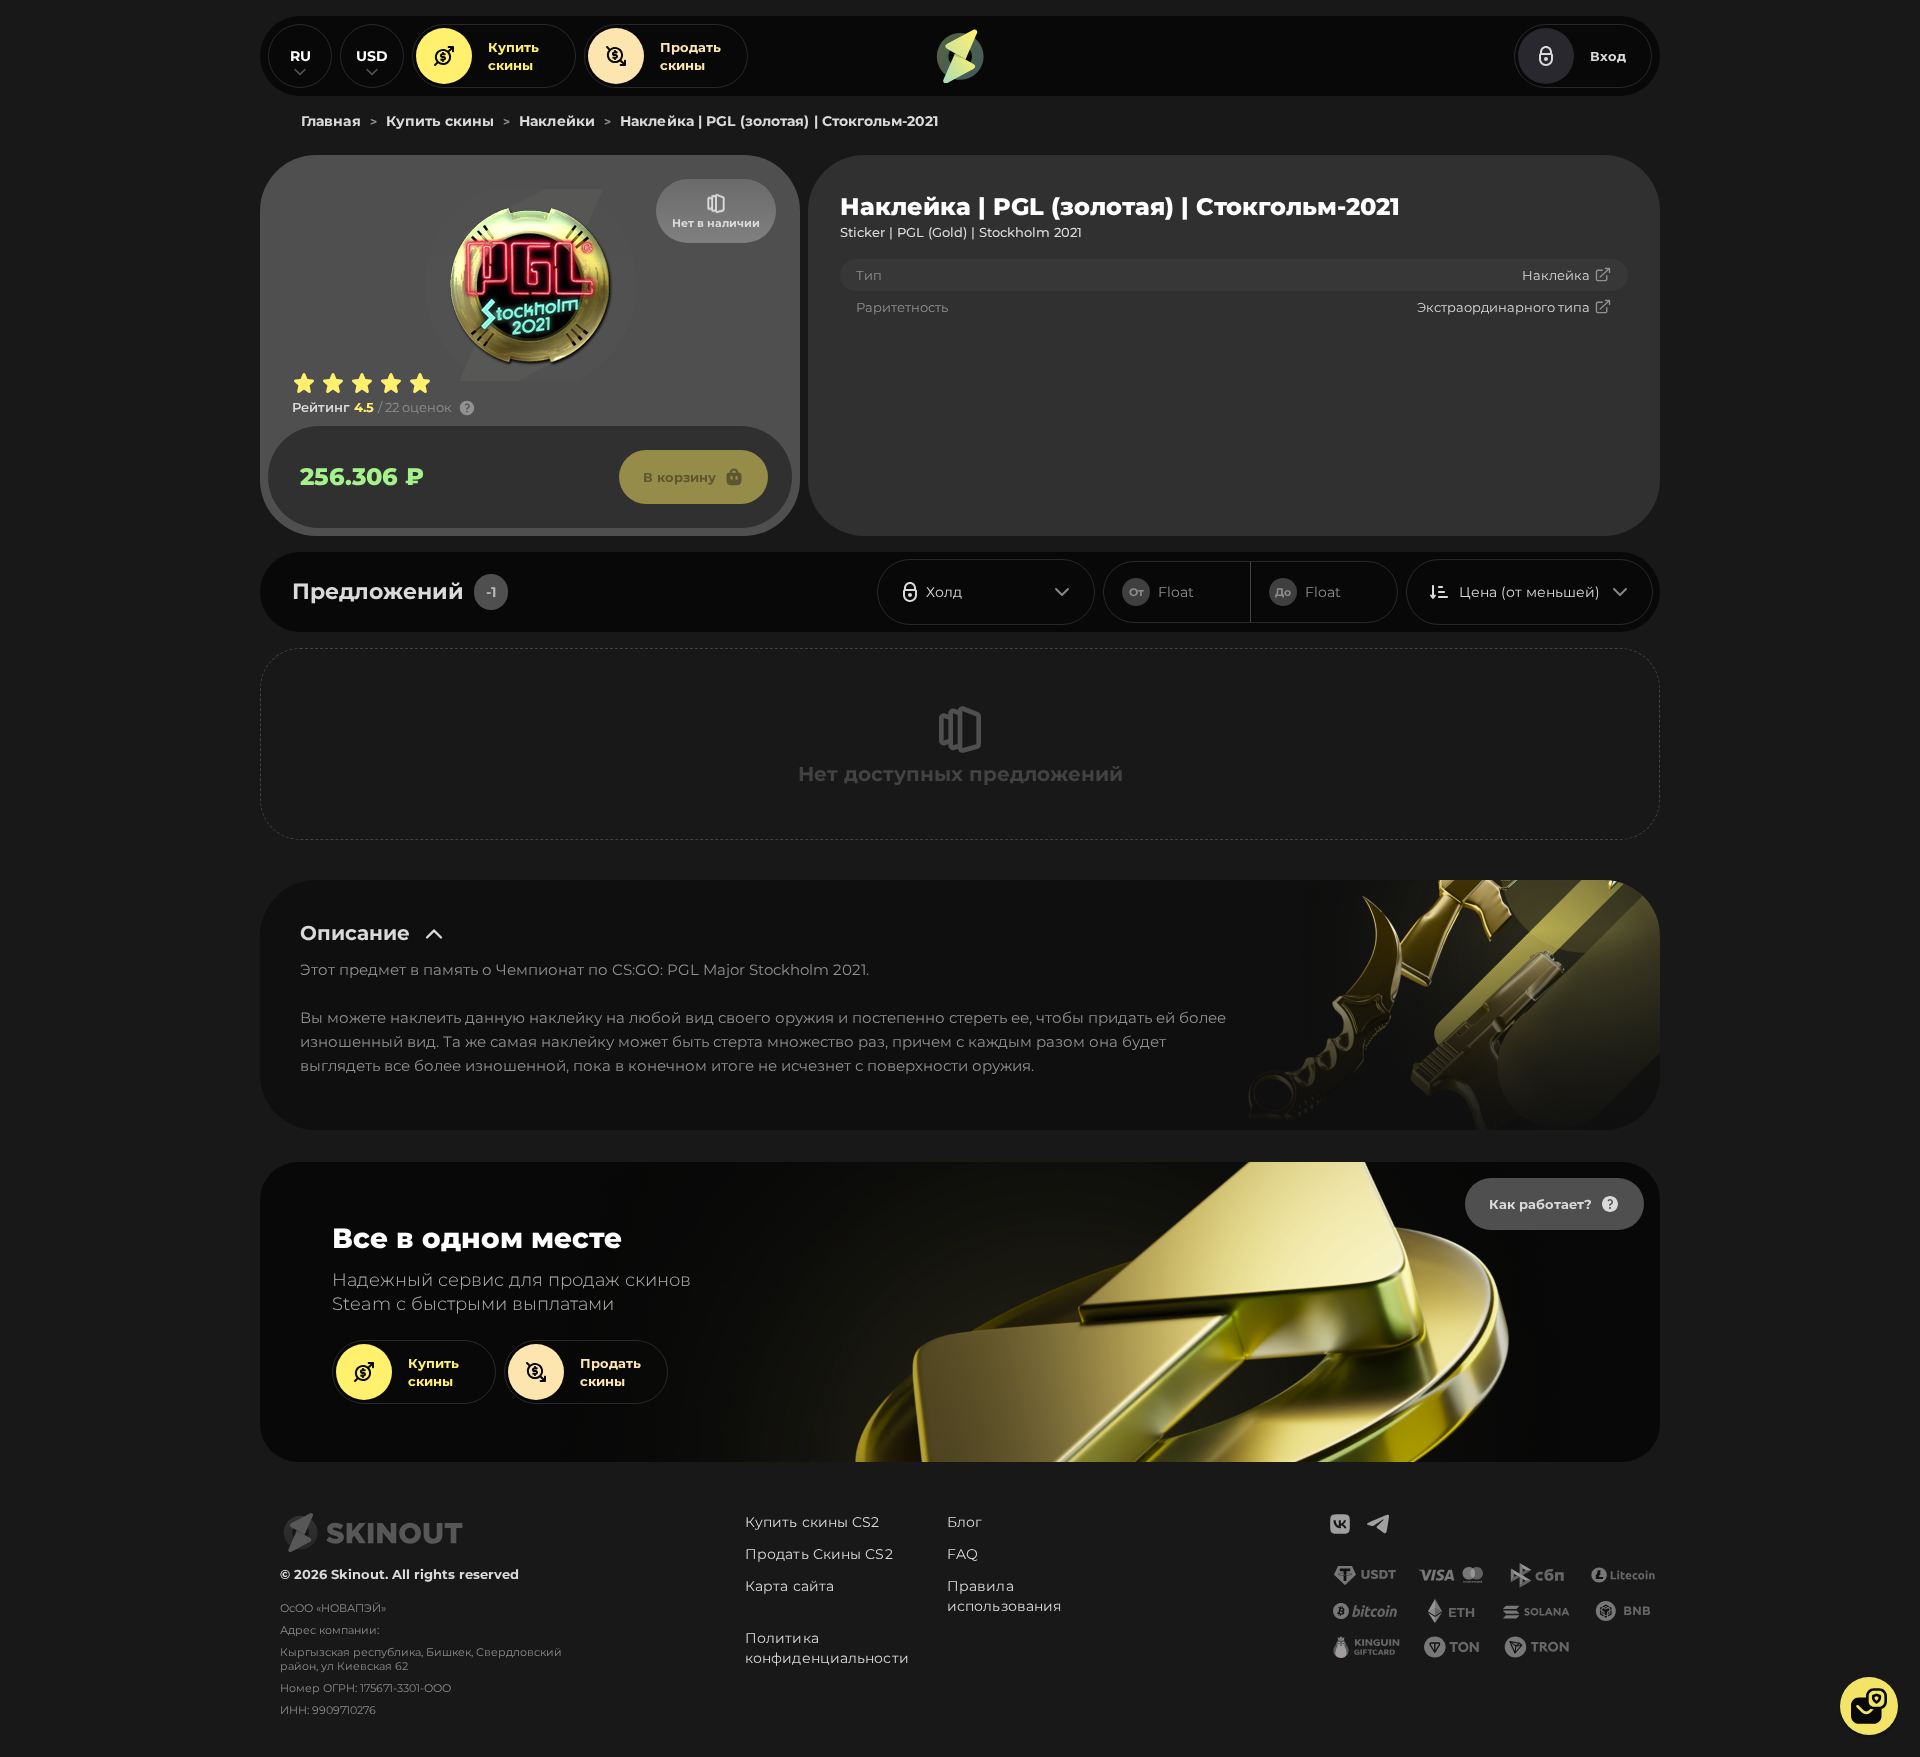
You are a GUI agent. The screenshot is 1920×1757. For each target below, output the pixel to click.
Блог (964, 1522)
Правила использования (1004, 1596)
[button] (1869, 1706)
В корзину (679, 477)
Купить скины (513, 56)
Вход (1608, 56)
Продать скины (690, 56)
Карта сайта (789, 1586)
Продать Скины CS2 (819, 1554)
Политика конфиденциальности (827, 1648)
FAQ (962, 1554)
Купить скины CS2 (812, 1522)
